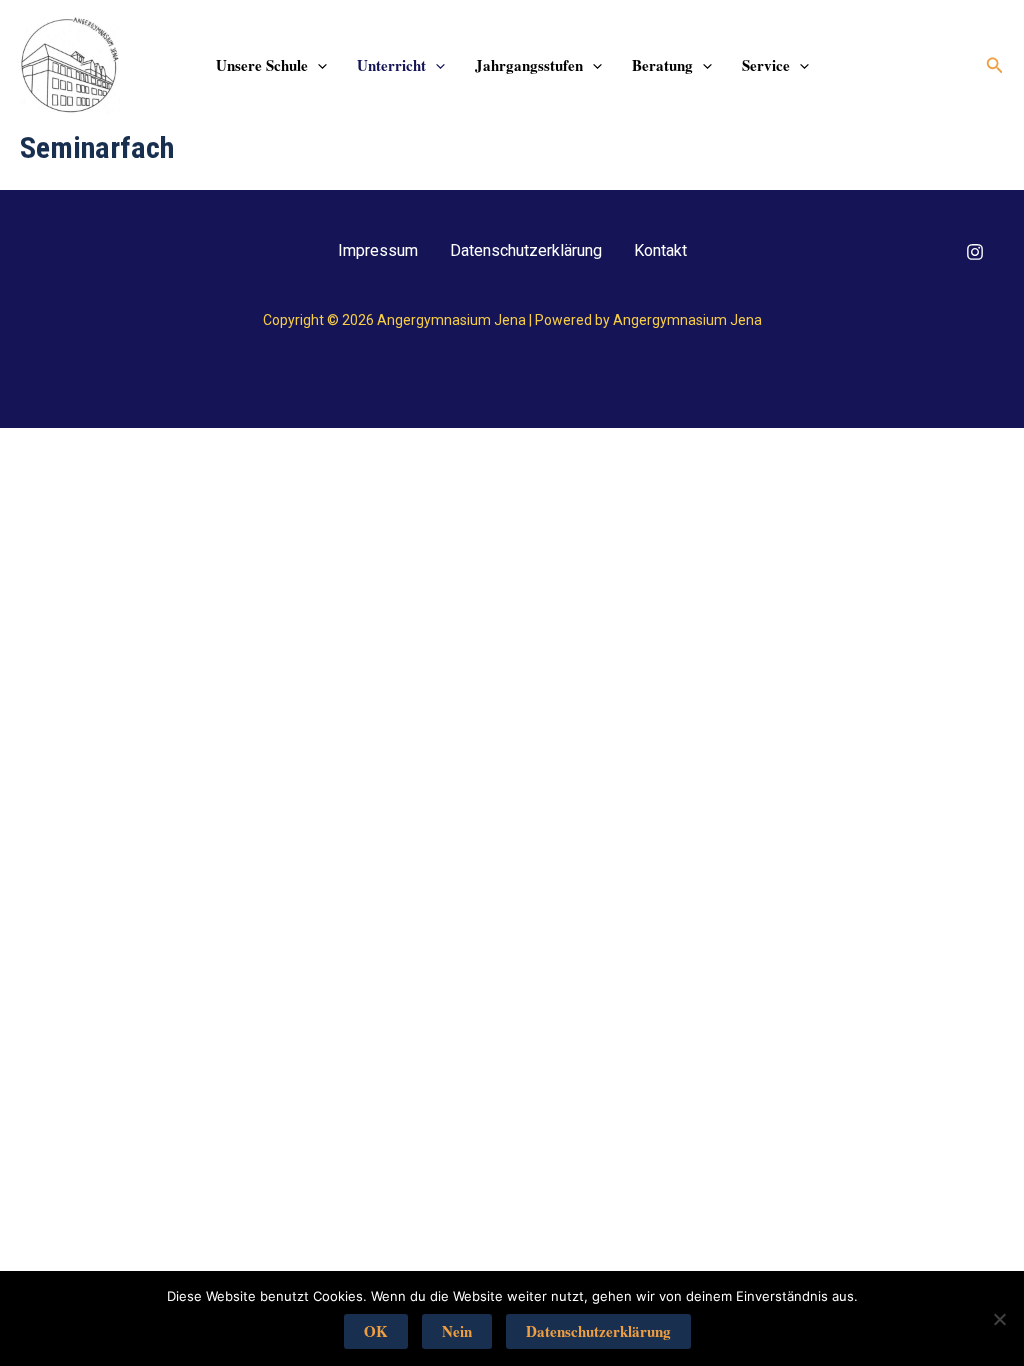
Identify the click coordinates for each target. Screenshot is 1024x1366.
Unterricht (391, 65)
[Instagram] (975, 252)
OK (376, 1331)
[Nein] (999, 1319)
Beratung (662, 65)
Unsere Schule (262, 65)
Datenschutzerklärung (526, 250)
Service (766, 65)
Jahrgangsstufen (529, 65)
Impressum (378, 250)
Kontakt (660, 250)
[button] (317, 65)
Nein (457, 1331)
